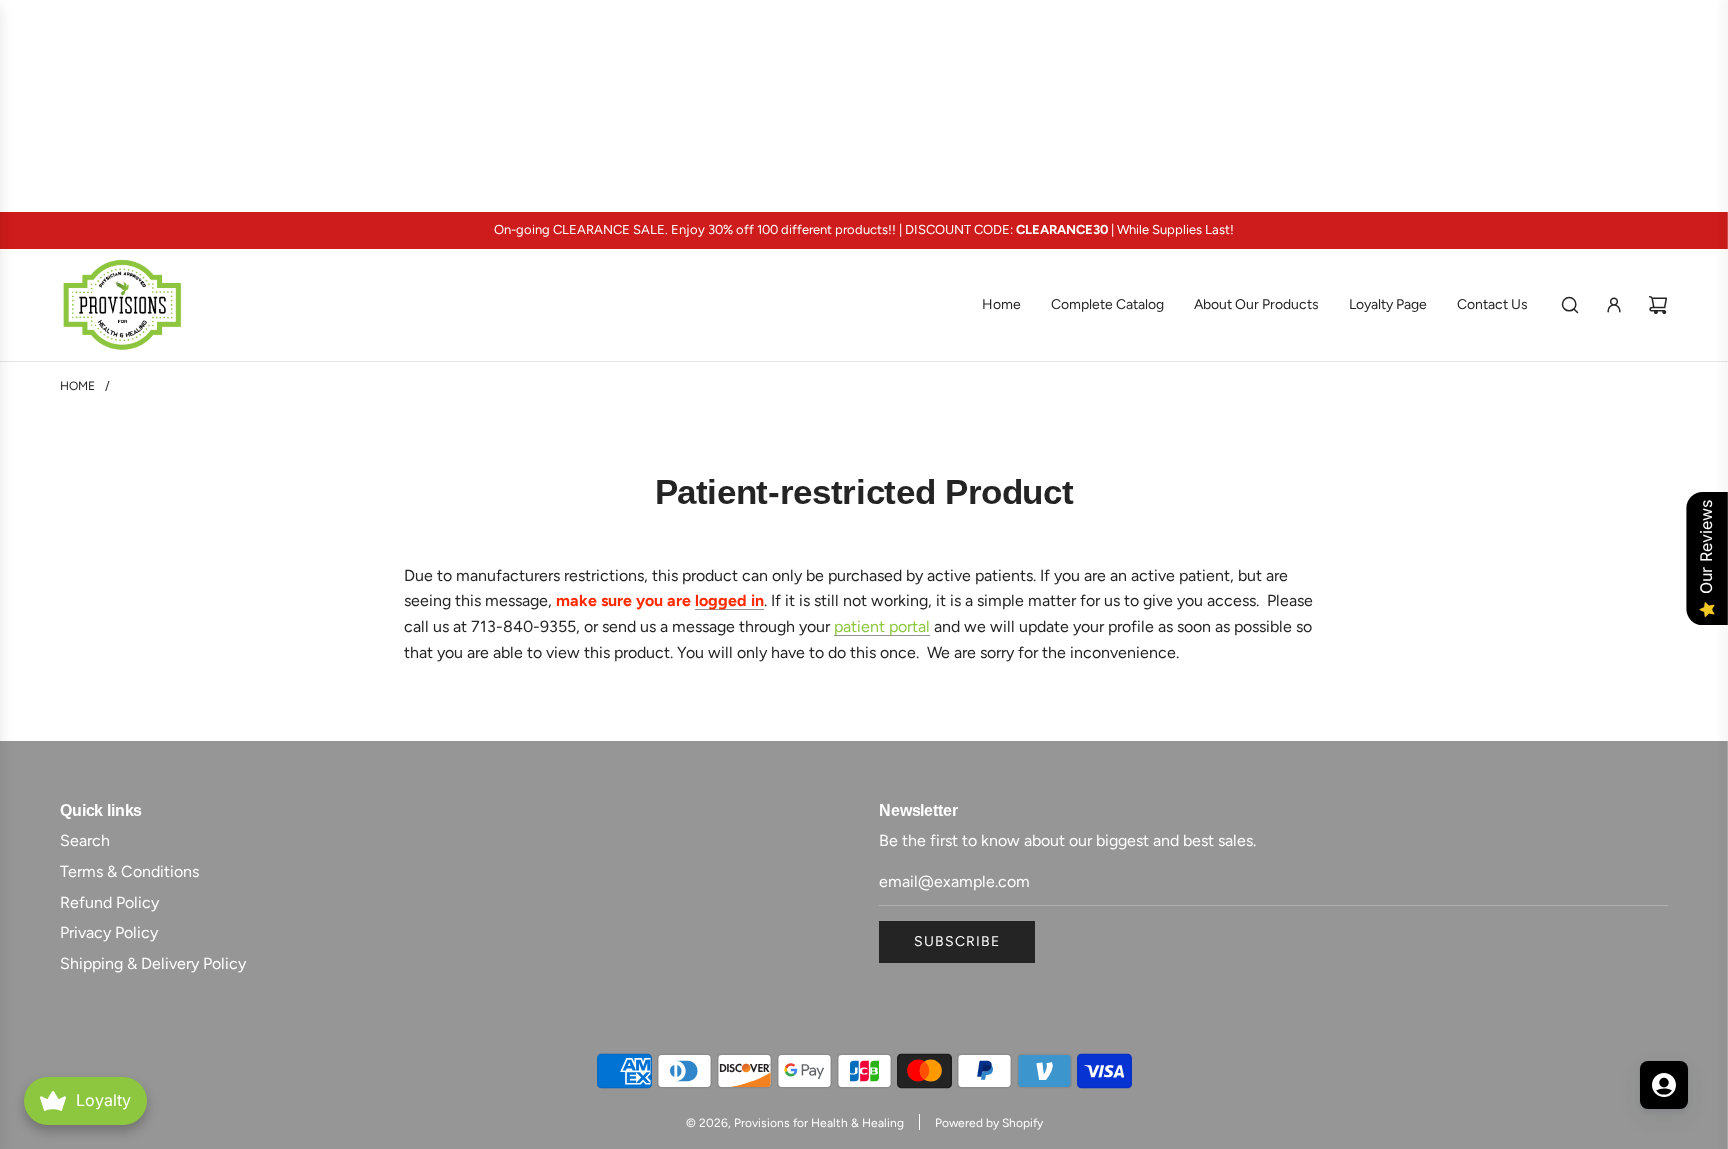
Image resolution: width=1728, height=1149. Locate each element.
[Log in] (1614, 305)
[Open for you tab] (1664, 1085)
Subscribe (957, 941)
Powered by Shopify (989, 1123)
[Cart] (1658, 305)
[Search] (1570, 305)
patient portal (882, 626)
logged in (729, 600)
